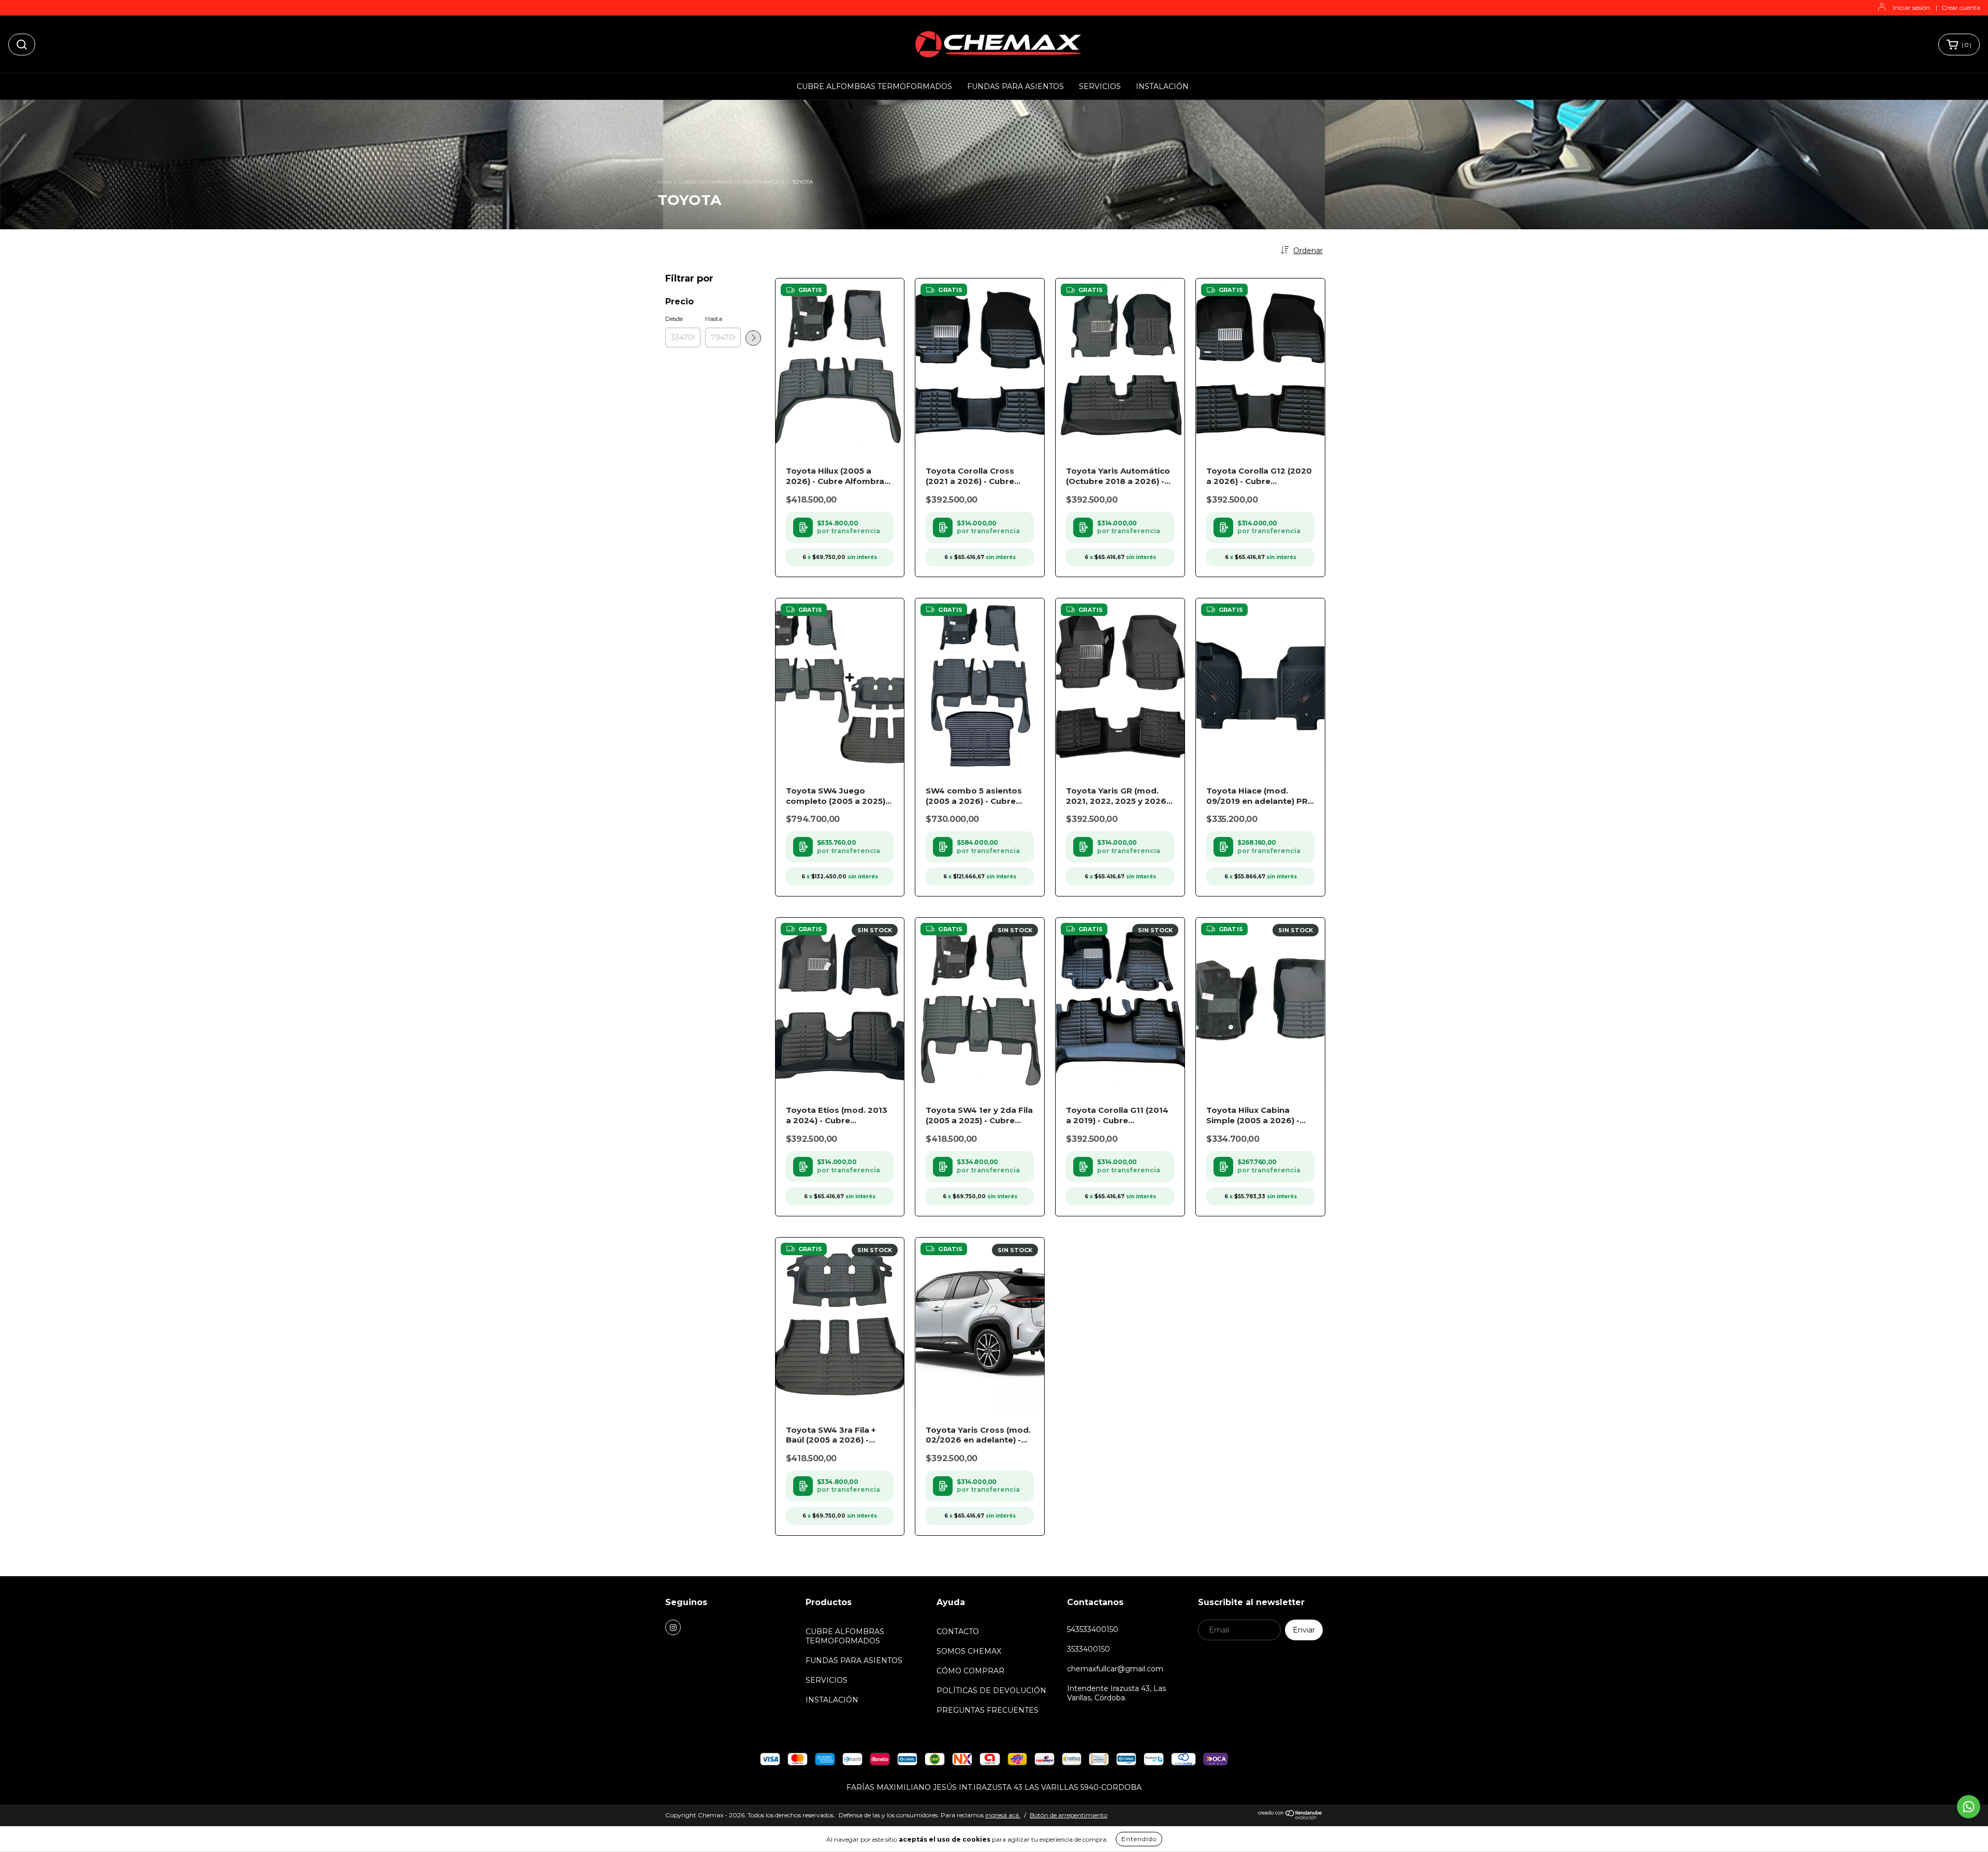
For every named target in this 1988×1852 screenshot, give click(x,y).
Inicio (664, 182)
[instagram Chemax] (673, 1627)
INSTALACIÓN (1162, 86)
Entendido (1139, 1839)
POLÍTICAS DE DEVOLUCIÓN (991, 1691)
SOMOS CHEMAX (969, 1651)
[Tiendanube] (1290, 1817)
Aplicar (753, 338)
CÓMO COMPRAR (970, 1671)
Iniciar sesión (1911, 8)
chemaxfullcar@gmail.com (1115, 1669)
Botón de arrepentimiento (1069, 1815)
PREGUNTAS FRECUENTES (988, 1710)
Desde (674, 319)
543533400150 (1093, 1629)
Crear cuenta (1961, 8)
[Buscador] (22, 45)
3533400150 (1088, 1649)
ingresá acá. (1003, 1815)
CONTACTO (958, 1631)
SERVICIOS (1100, 86)
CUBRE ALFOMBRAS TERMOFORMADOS (874, 86)
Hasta (714, 319)
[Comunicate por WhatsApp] (1969, 1807)
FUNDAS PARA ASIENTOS (1015, 86)
